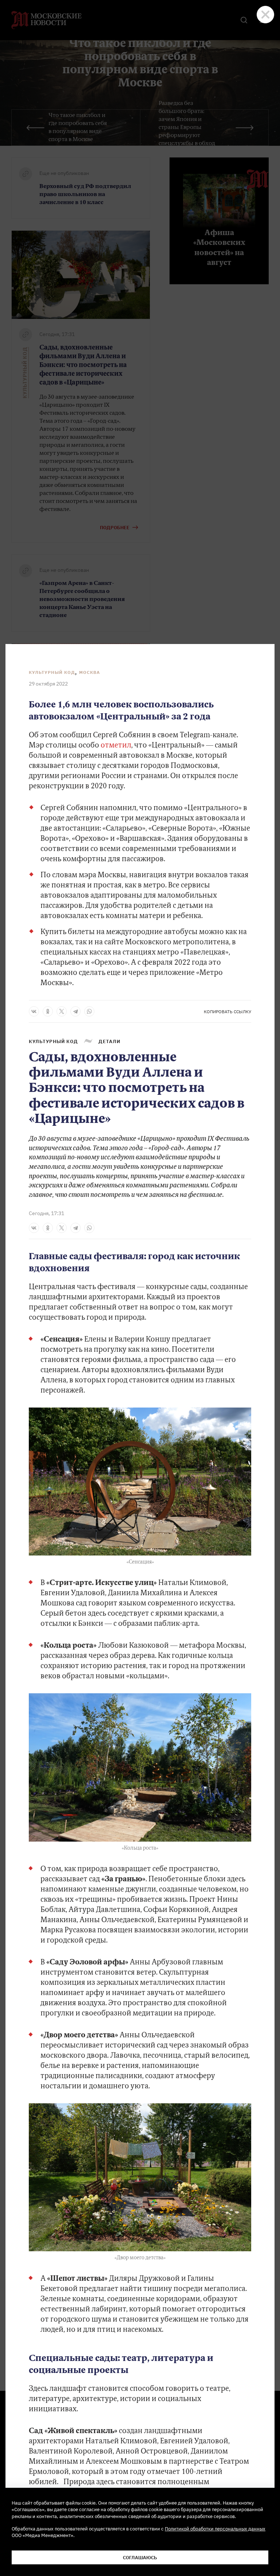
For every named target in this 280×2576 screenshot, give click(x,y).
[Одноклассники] (48, 1011)
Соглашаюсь (140, 2557)
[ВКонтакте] (34, 1011)
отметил (116, 746)
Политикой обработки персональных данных (215, 2529)
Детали (109, 1041)
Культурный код (52, 672)
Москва (90, 672)
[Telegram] (75, 1011)
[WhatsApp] (89, 1011)
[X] (62, 1011)
